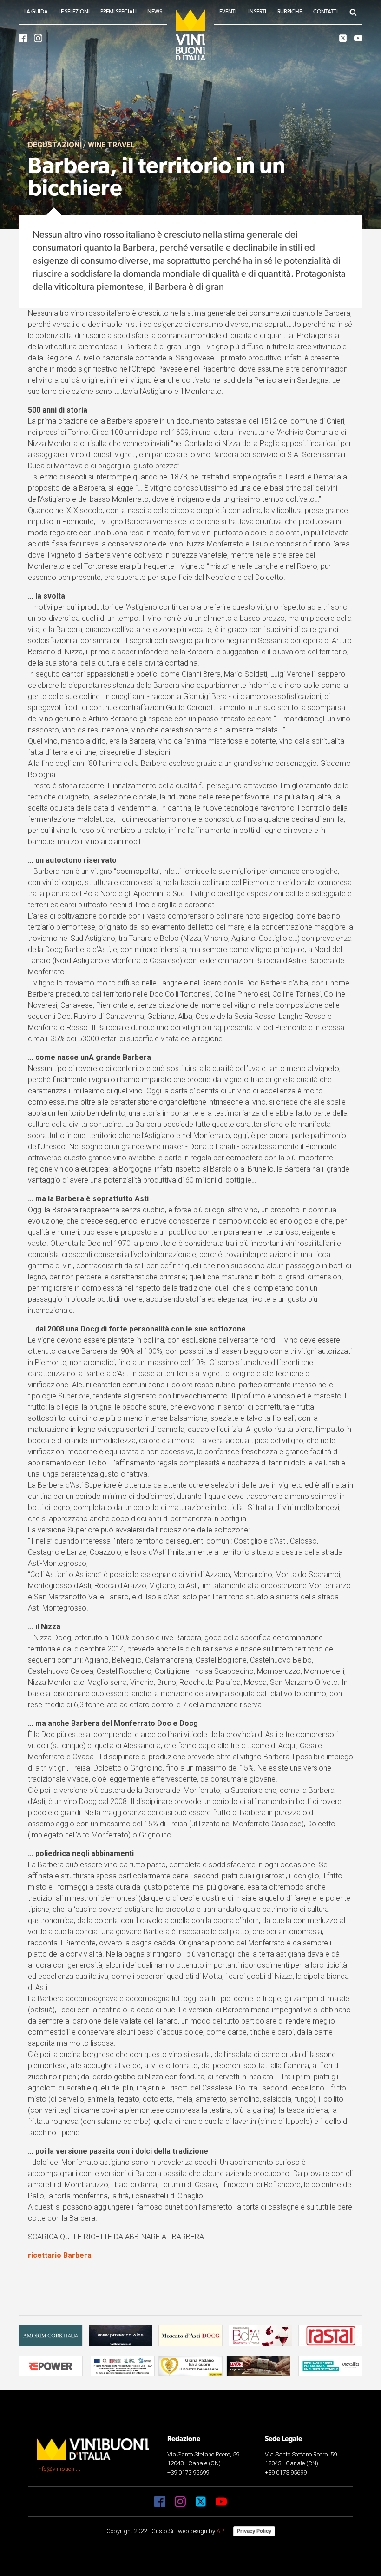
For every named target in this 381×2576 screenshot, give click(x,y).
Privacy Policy (254, 2531)
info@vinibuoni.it (59, 2469)
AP (220, 2531)
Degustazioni (55, 145)
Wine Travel (111, 145)
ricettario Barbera (60, 2255)
